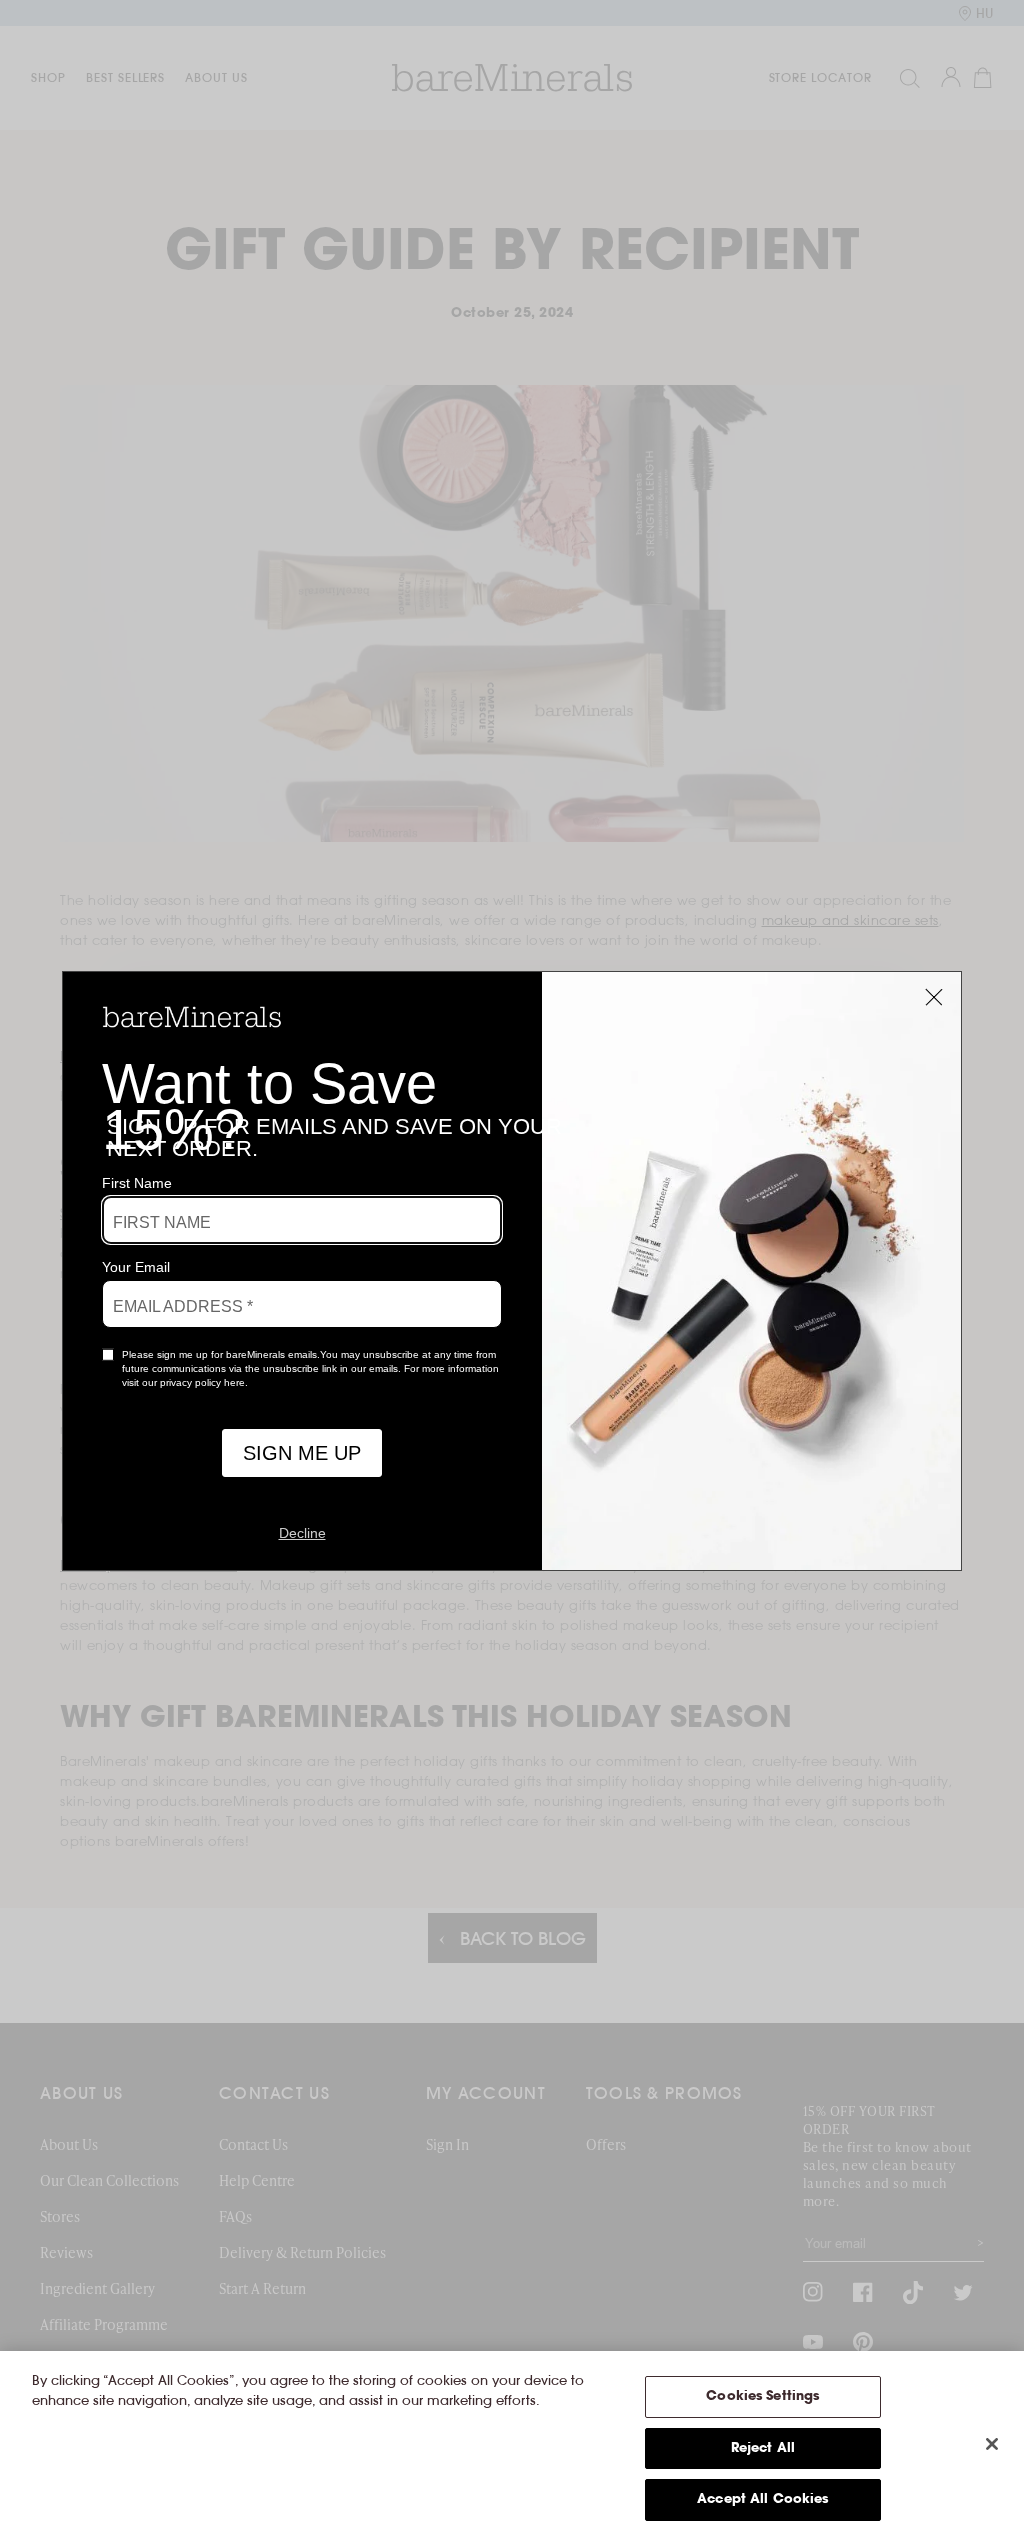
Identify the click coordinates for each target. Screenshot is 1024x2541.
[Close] (992, 2444)
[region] (512, 2446)
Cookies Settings (762, 2396)
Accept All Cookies (762, 2499)
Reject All (763, 2448)
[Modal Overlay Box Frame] (512, 1271)
